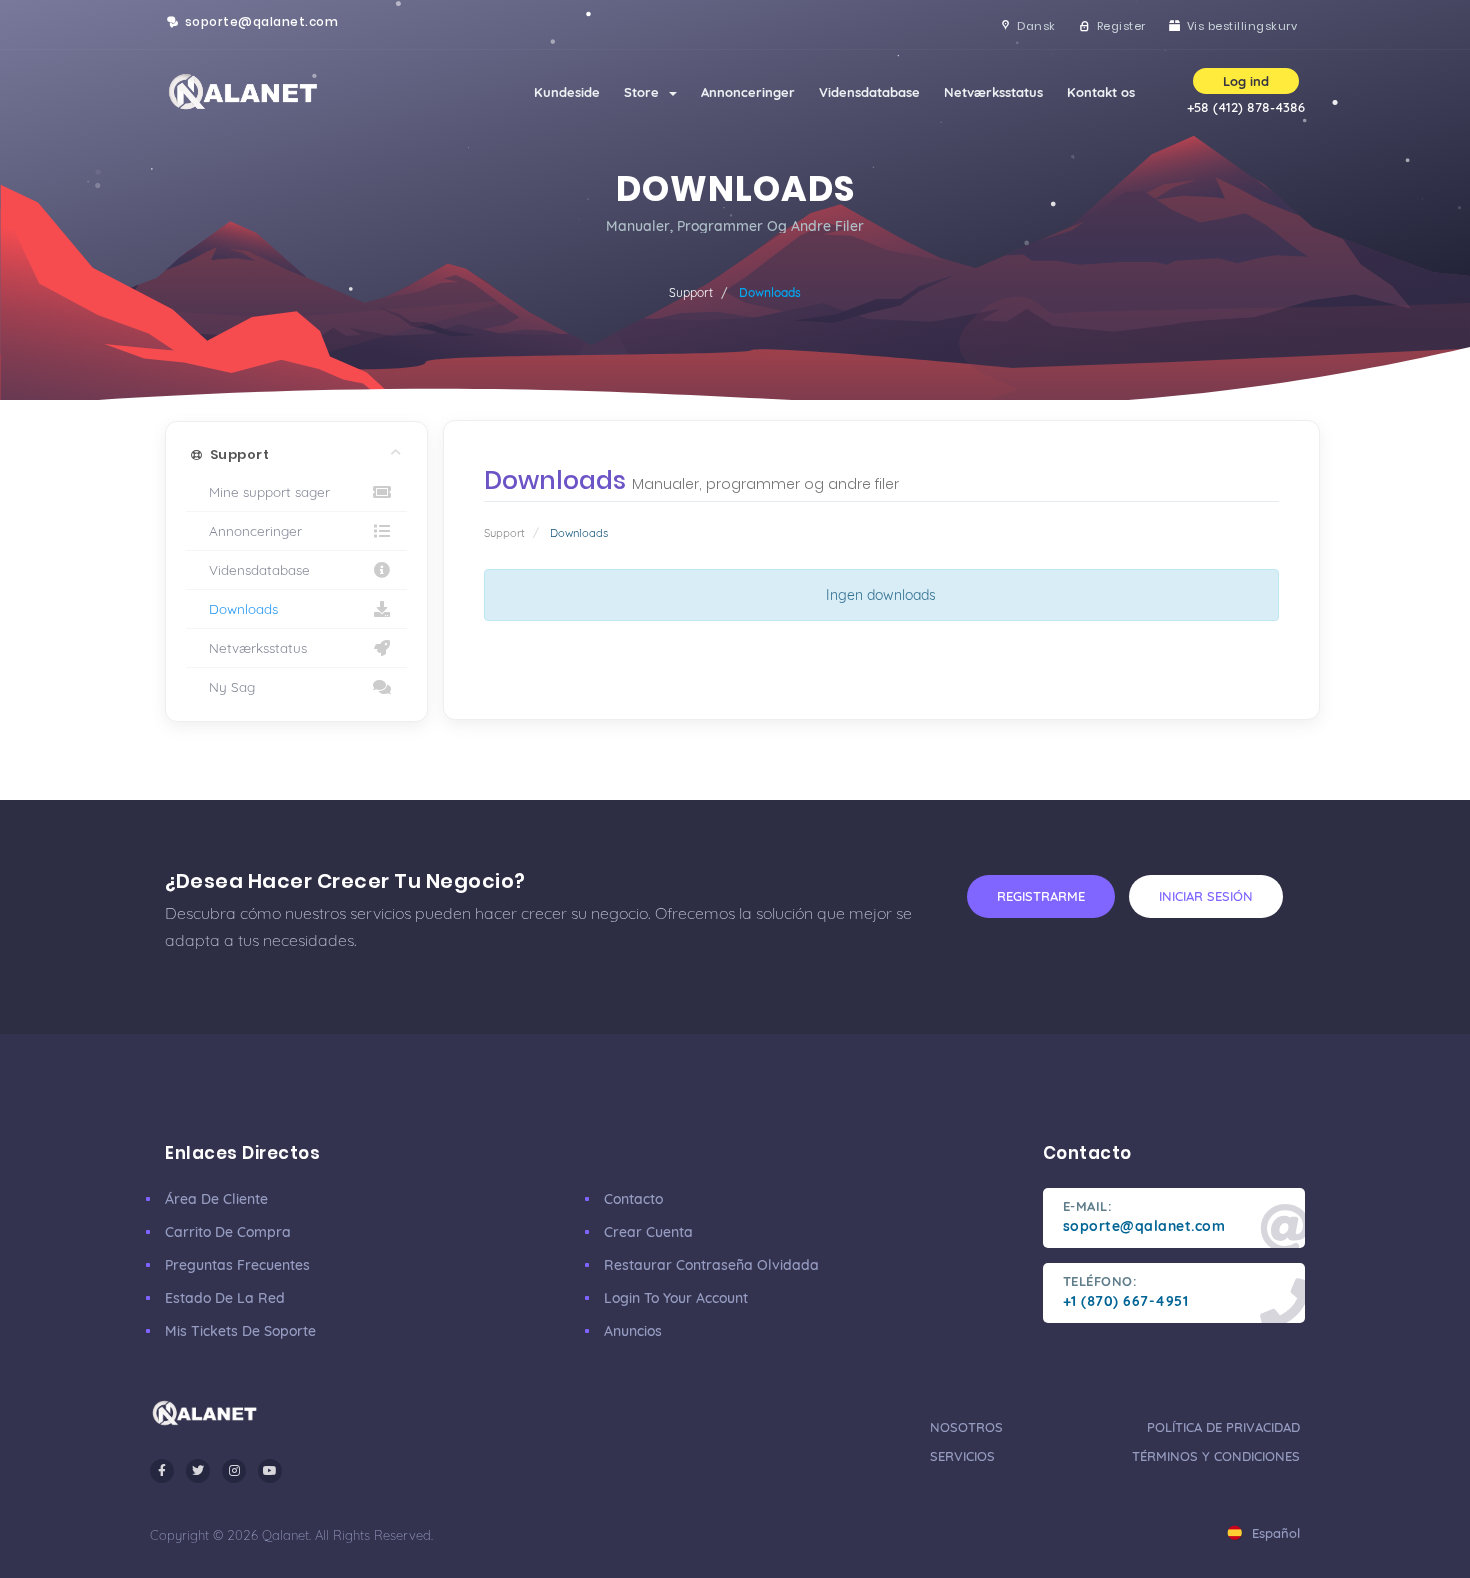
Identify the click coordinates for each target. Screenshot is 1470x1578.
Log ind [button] (1246, 81)
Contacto (633, 1199)
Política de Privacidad (1223, 1427)
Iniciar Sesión (1206, 896)
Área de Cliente (216, 1199)
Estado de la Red (225, 1298)
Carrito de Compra (228, 1232)
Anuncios (633, 1331)
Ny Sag (228, 686)
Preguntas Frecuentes (237, 1265)
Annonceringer (748, 92)
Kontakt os (1101, 92)
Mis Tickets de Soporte (240, 1331)
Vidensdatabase (869, 92)
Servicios (962, 1456)
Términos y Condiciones (1216, 1456)
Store (645, 92)
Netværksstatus (993, 92)
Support (691, 292)
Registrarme (1041, 896)
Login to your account (676, 1298)
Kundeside (567, 92)
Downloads (239, 608)
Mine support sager (265, 491)
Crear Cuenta (648, 1232)
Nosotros (966, 1427)
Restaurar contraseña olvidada (711, 1265)
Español (1274, 1533)
